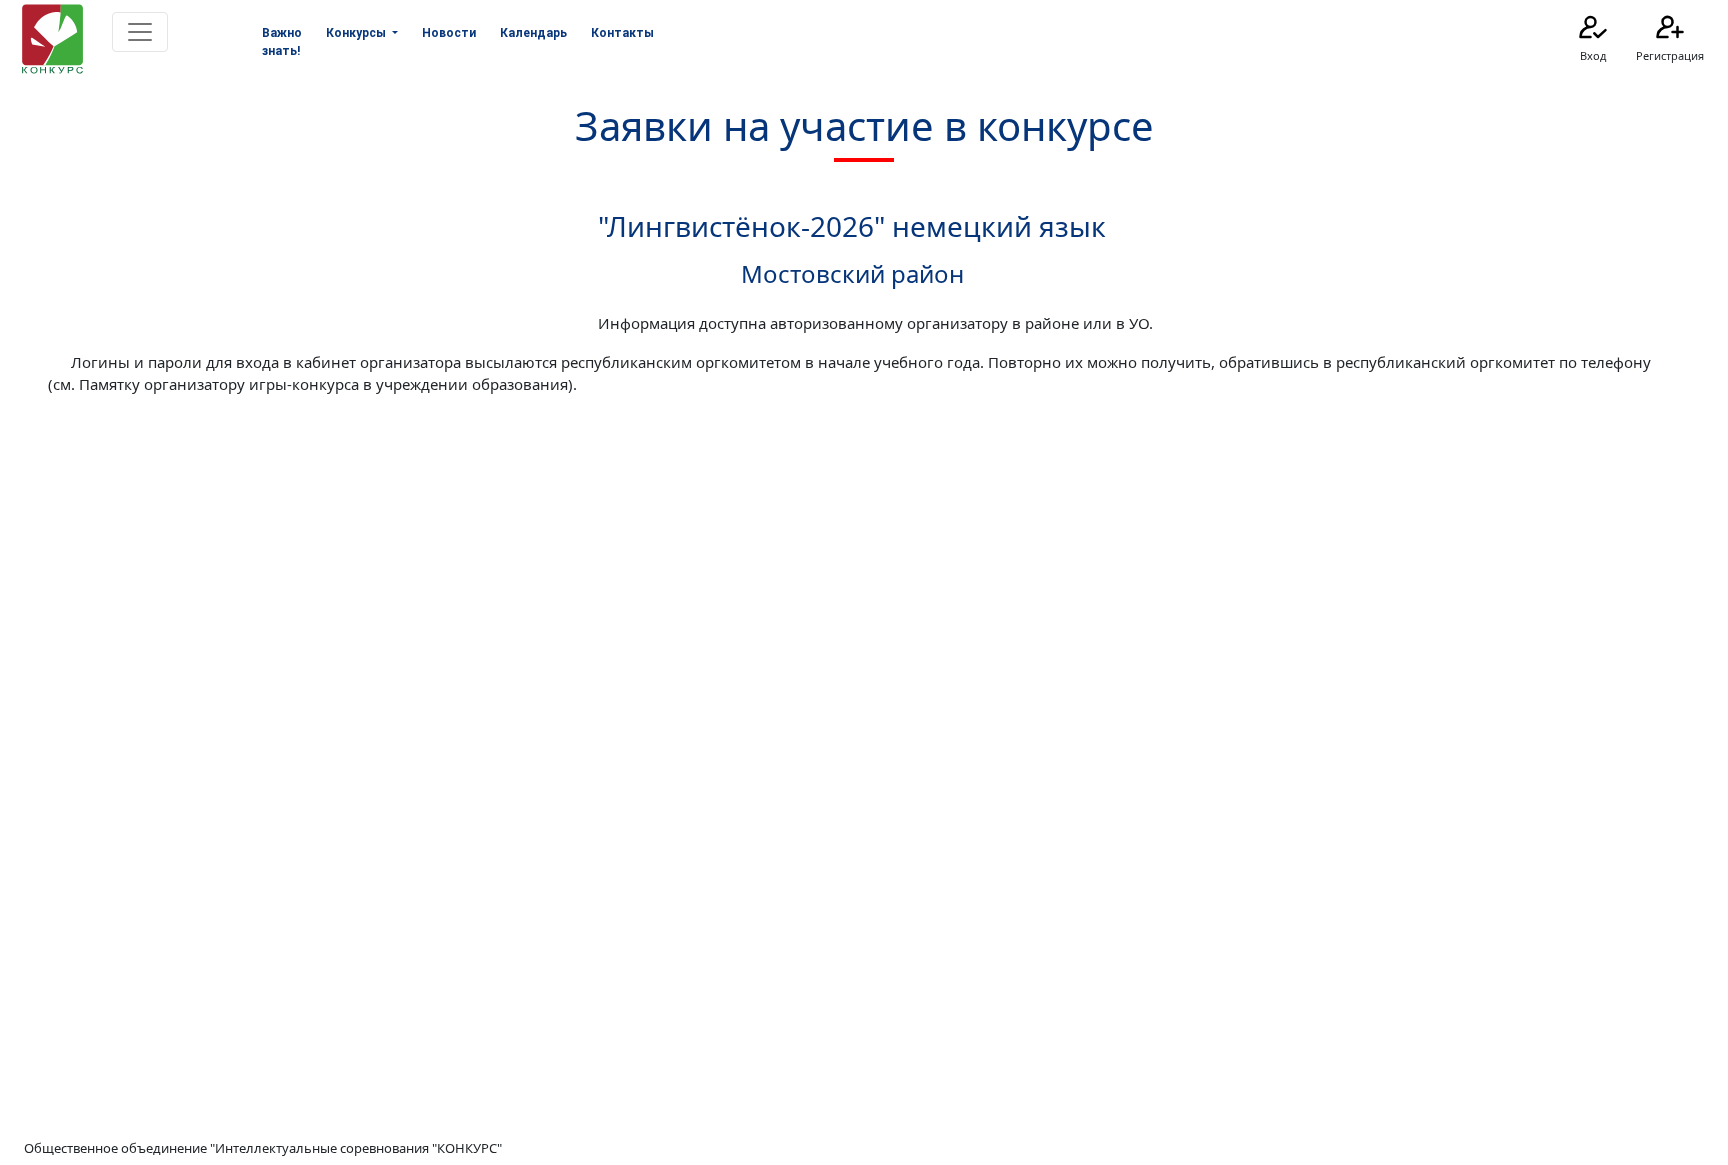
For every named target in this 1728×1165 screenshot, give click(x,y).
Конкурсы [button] (357, 33)
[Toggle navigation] (140, 32)
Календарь (533, 33)
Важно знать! (282, 42)
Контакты (622, 33)
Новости (449, 33)
